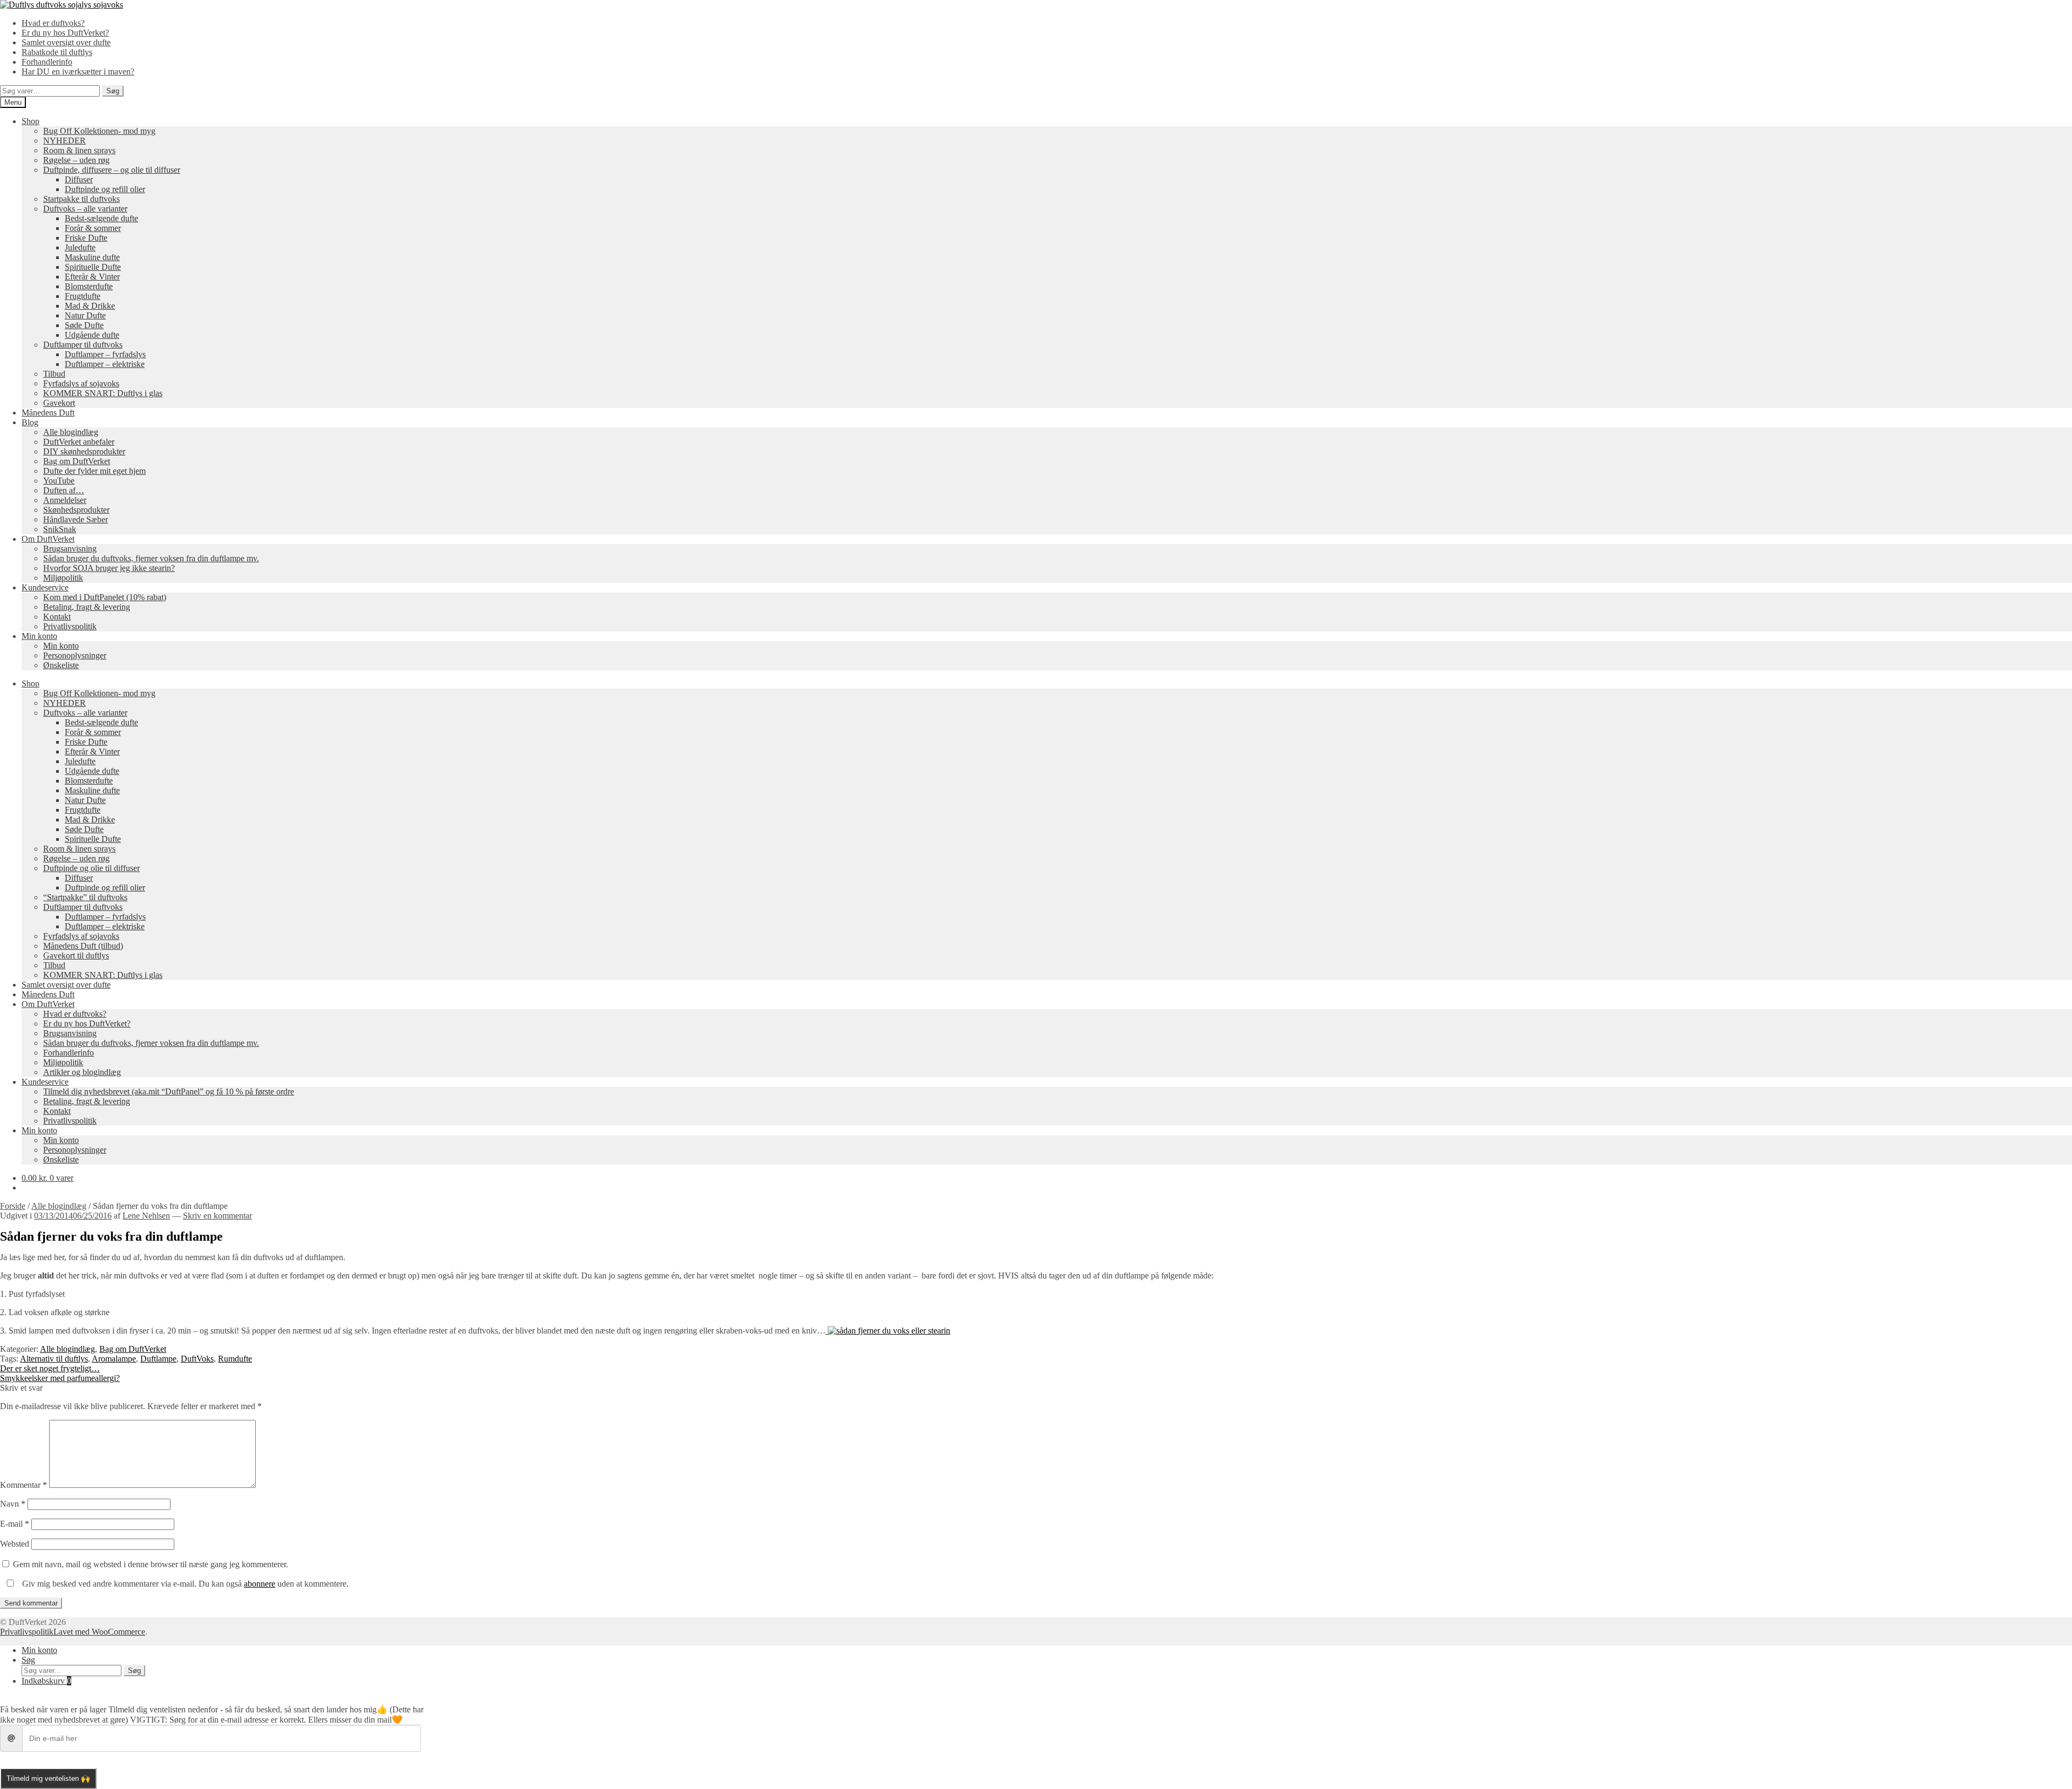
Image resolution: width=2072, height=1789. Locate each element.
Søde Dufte (84, 325)
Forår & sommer (93, 228)
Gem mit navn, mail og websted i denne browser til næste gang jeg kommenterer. (151, 1564)
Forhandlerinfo (47, 62)
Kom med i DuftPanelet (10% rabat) (105, 597)
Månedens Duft (48, 413)
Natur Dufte (85, 315)
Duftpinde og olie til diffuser (91, 868)
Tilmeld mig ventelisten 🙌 (48, 1778)
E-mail (15, 1524)
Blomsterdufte (89, 286)
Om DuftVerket (48, 539)
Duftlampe (158, 1359)
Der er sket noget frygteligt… (50, 1368)
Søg (113, 91)
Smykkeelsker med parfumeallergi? (60, 1378)
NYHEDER (64, 141)
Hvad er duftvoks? (53, 23)
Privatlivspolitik (70, 626)
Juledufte (80, 247)
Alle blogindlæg (71, 432)
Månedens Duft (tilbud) (83, 946)
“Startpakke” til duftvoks (85, 897)
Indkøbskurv (46, 1681)
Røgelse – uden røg (76, 160)
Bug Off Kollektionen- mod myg (99, 131)
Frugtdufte (83, 296)
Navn (13, 1504)
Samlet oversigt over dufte (66, 42)
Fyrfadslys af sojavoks (81, 383)
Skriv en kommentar (217, 1216)
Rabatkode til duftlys (57, 52)
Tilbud (54, 374)
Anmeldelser (65, 500)
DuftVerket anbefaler (79, 442)
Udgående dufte (92, 335)
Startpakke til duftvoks (81, 199)
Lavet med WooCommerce (99, 1632)
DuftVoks (197, 1359)
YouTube (59, 481)
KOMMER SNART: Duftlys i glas (103, 393)
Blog (30, 422)
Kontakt (57, 617)
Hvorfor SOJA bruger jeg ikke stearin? (109, 568)
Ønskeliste (61, 665)
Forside (13, 1206)
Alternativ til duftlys (54, 1359)
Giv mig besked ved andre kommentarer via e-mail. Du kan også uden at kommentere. (184, 1584)
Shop (30, 121)
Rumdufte (235, 1359)
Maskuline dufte (92, 257)
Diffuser (79, 179)
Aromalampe (114, 1359)
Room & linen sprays (79, 150)
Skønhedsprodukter (76, 510)
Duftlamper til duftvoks (83, 345)
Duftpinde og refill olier (105, 189)
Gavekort (59, 403)
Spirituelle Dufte (93, 267)
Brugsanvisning (70, 549)
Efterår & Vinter (92, 277)
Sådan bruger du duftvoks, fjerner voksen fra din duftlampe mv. (151, 558)
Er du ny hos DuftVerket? (65, 33)
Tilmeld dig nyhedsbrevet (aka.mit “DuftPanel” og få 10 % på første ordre (169, 1091)
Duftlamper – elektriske (105, 364)
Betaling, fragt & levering (87, 607)
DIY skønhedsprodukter (84, 451)
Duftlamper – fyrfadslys (105, 354)
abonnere (260, 1584)
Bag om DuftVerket (77, 461)
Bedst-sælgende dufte (101, 218)
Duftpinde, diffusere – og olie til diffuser (112, 170)
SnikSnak (60, 529)
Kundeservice (45, 587)
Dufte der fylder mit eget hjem (94, 471)
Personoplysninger (75, 655)
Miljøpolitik (63, 578)
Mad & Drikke (90, 306)
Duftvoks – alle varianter (85, 209)
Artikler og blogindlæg (82, 1072)
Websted (15, 1544)
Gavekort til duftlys (76, 955)
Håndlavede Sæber (76, 519)
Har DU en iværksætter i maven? (78, 72)
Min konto (39, 636)
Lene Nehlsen (146, 1216)
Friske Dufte (86, 238)
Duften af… (64, 490)
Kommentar (23, 1485)
